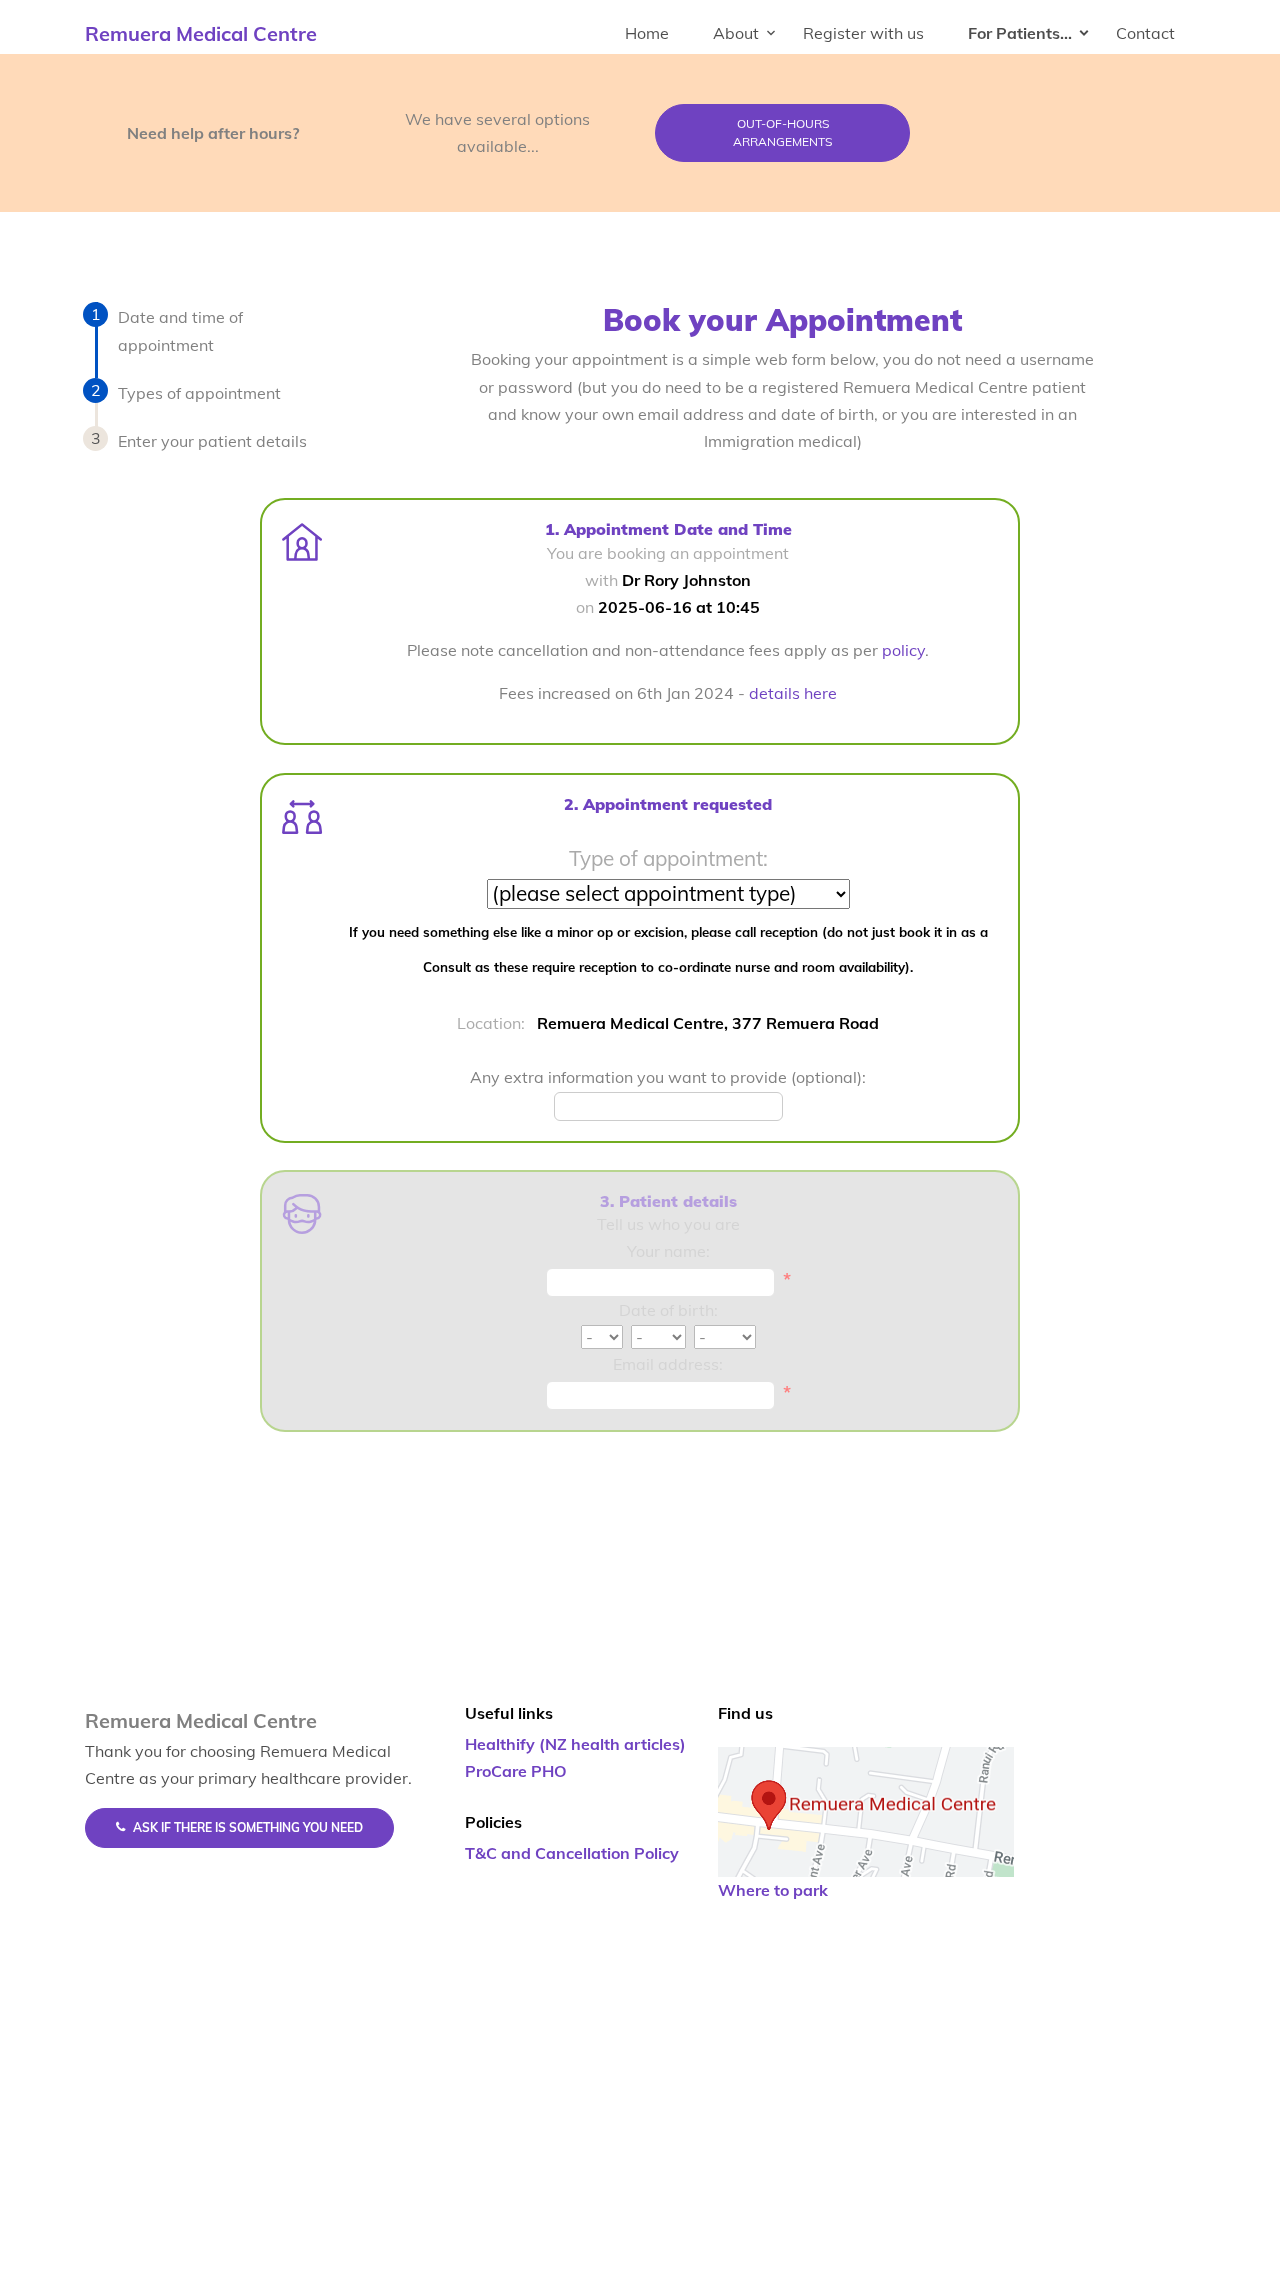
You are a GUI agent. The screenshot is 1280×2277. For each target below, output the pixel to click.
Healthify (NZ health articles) (575, 1744)
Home (647, 33)
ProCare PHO (516, 1771)
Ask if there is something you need (248, 1827)
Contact (1145, 33)
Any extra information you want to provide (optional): (668, 1077)
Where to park (773, 1890)
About (736, 33)
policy (903, 650)
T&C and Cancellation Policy (572, 1853)
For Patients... (1020, 33)
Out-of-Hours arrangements (782, 132)
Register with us (863, 33)
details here (793, 693)
